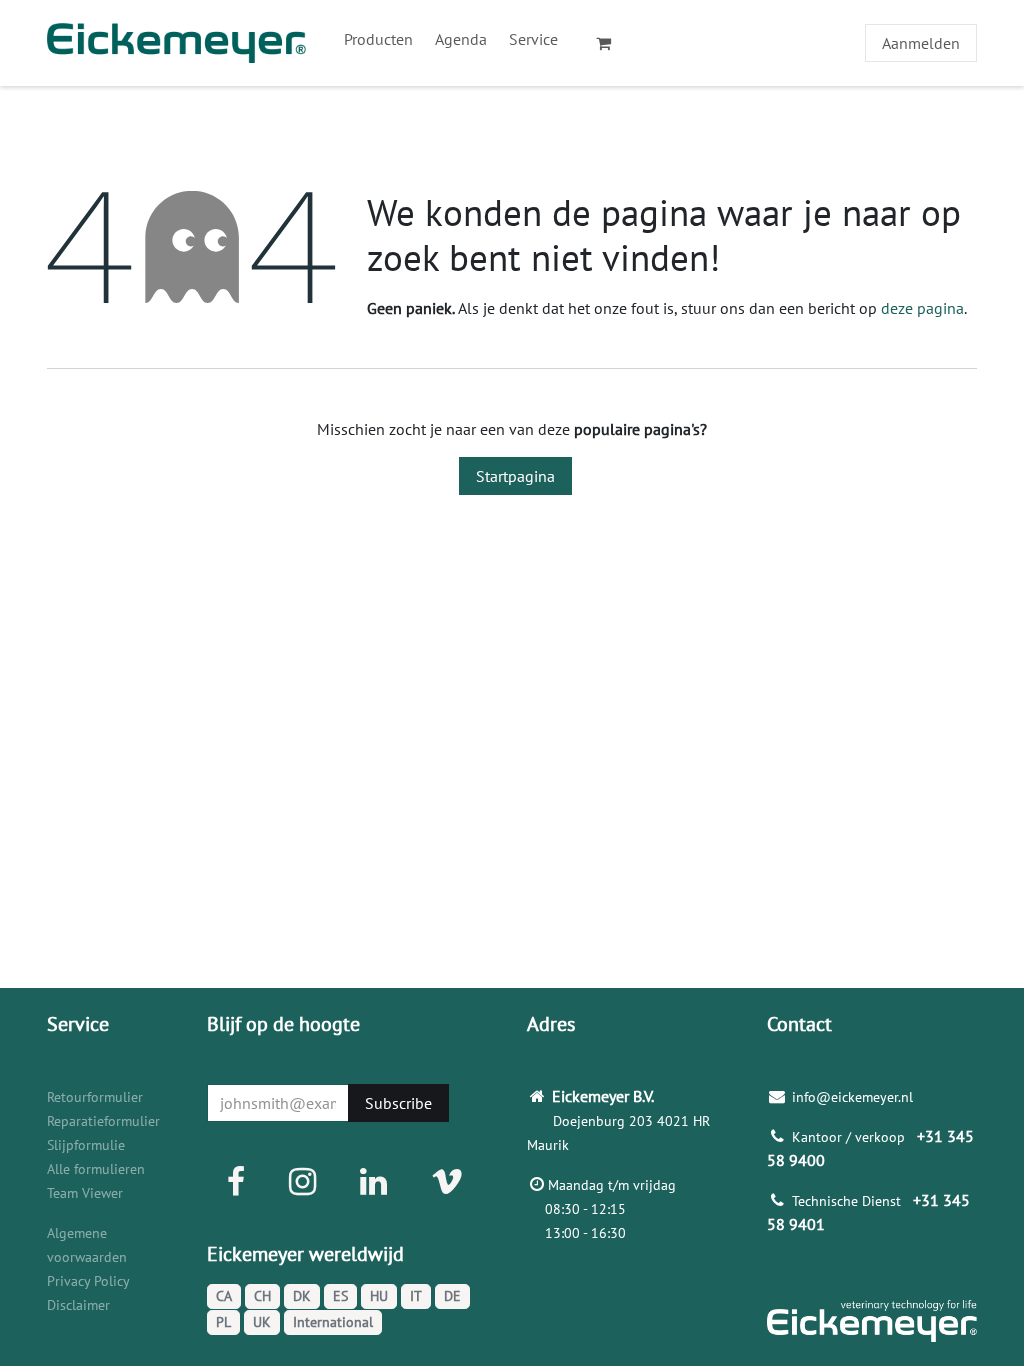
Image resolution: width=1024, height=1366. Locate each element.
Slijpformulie (86, 1145)
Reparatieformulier (103, 1121)
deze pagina (922, 308)
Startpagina (515, 476)
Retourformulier (95, 1097)
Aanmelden (921, 43)
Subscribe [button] (398, 1103)
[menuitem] (378, 39)
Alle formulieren (96, 1169)
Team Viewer (85, 1193)
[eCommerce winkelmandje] (612, 43)
